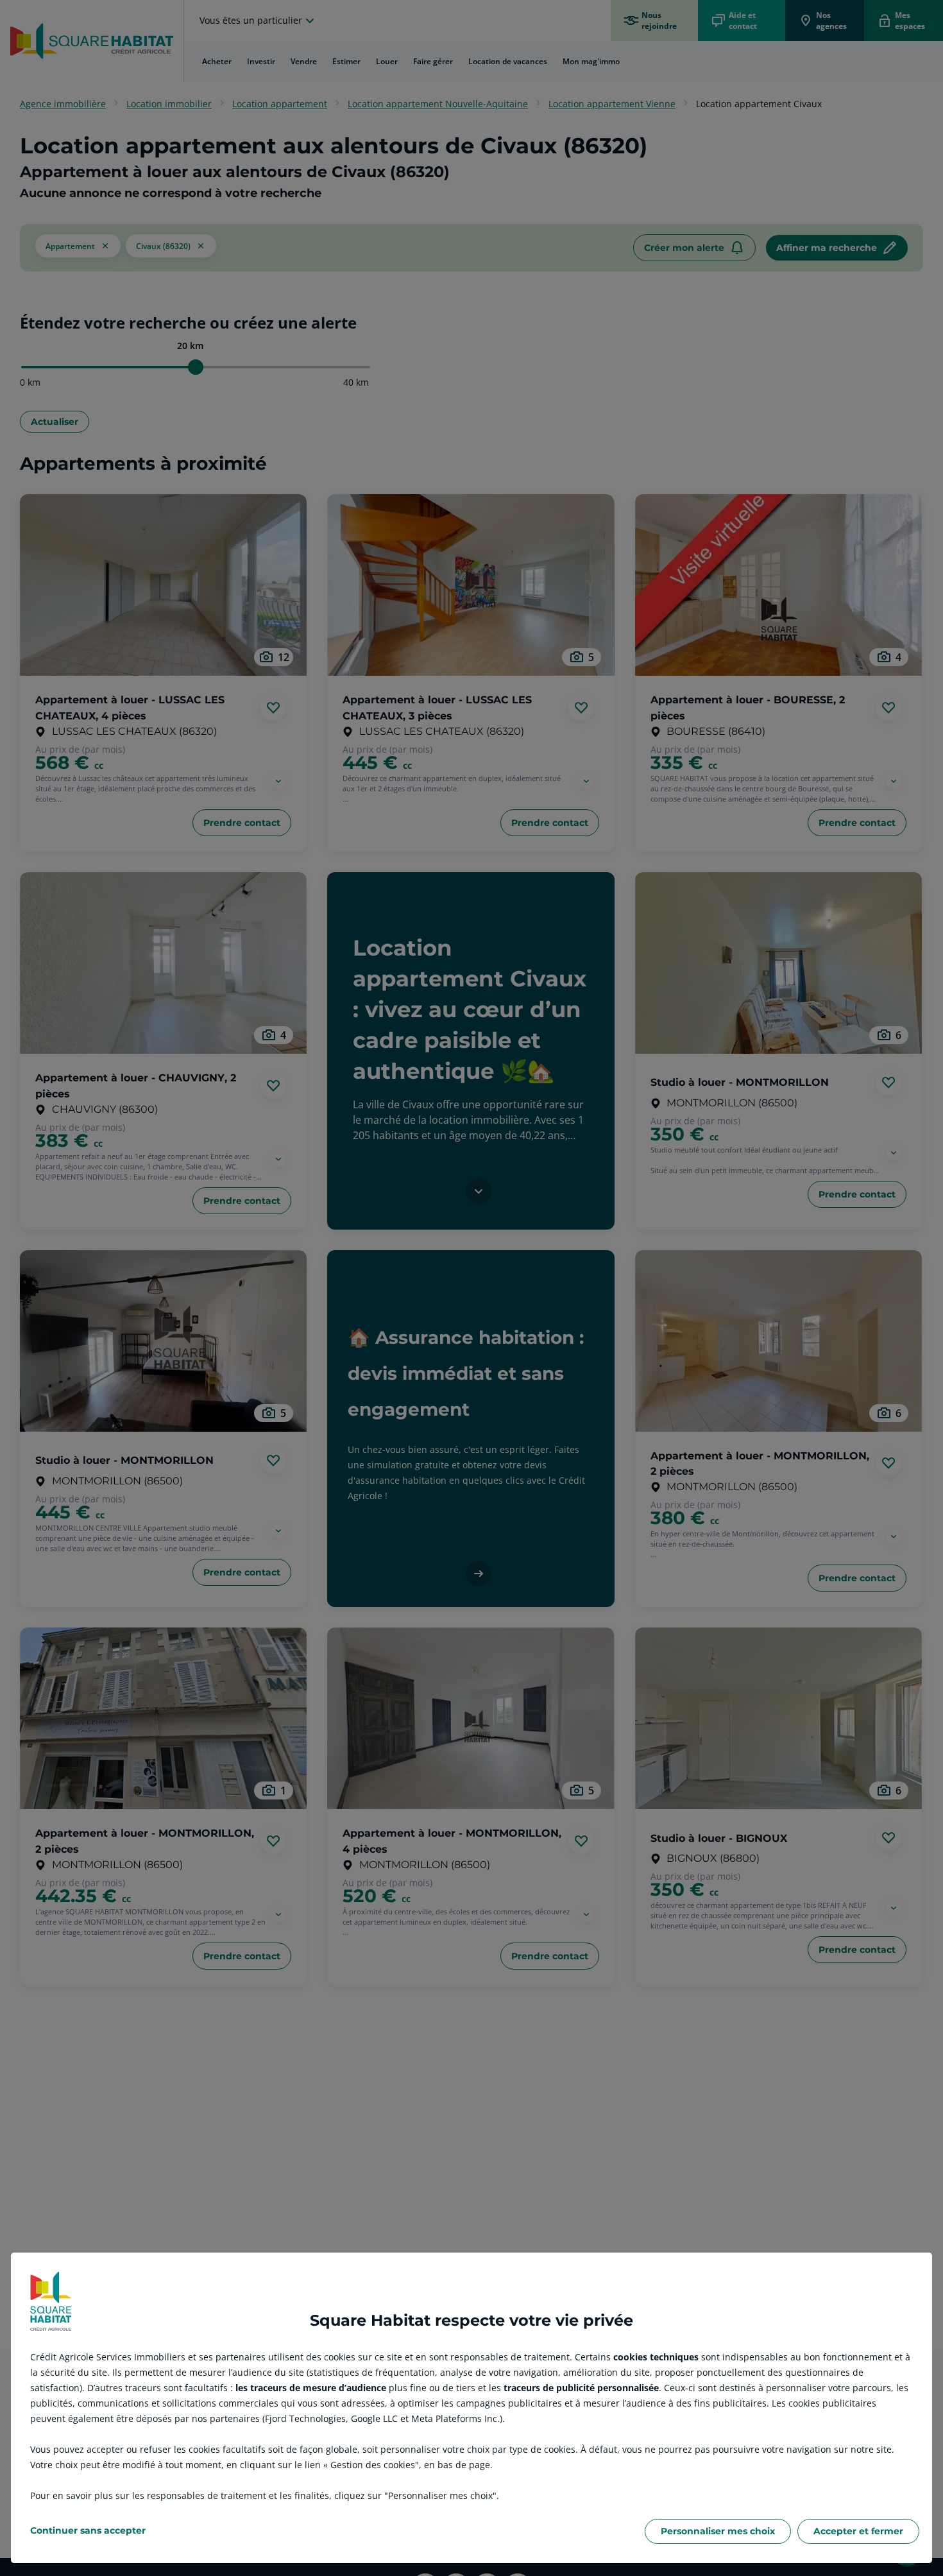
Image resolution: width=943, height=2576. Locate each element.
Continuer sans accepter (88, 2530)
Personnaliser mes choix (718, 2531)
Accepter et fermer (858, 2531)
